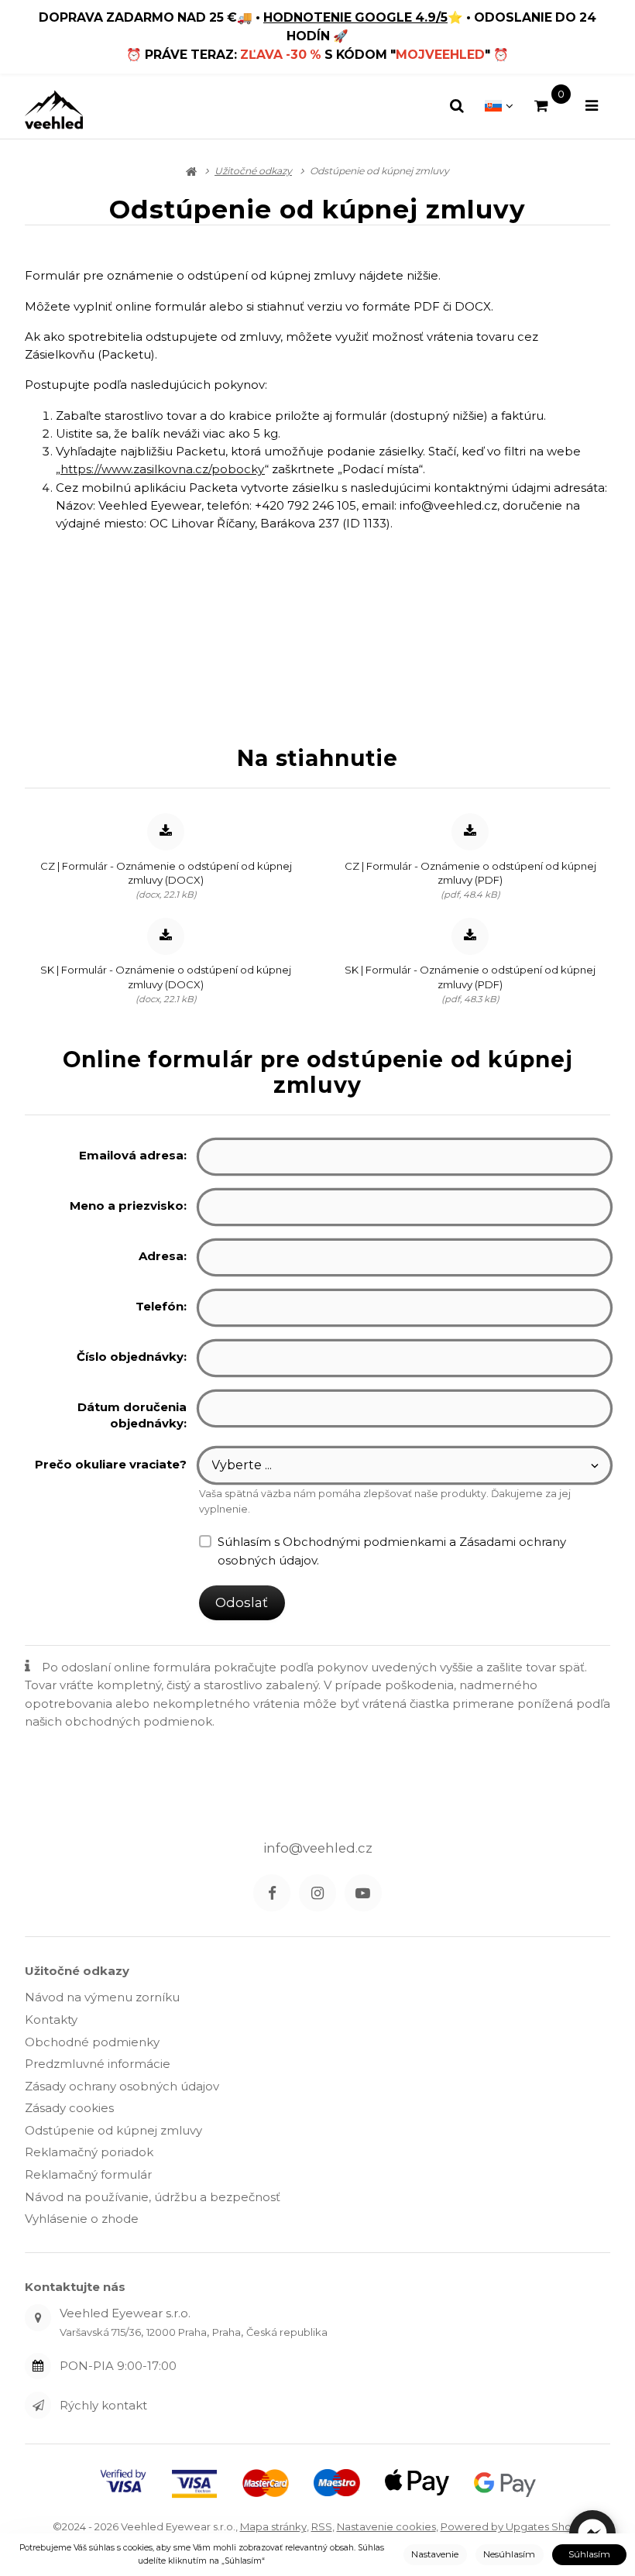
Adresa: (163, 1256)
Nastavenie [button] (435, 2554)
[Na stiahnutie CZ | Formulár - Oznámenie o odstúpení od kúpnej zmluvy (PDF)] (470, 832)
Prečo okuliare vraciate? (111, 1464)
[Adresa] (38, 2317)
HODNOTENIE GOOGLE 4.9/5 (355, 17)
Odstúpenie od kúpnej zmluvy (113, 2130)
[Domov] (54, 110)
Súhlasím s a (392, 1551)
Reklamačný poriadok (89, 2152)
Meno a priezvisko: (128, 1206)
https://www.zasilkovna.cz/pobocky (163, 469)
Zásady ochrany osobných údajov (122, 2086)
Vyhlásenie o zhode (82, 2219)
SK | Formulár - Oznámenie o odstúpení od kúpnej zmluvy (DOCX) (166, 977)
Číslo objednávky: (132, 1357)
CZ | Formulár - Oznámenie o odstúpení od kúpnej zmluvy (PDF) (470, 873)
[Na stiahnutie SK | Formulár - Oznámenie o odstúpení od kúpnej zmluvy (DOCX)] (166, 936)
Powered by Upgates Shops (512, 2526)
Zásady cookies (69, 2108)
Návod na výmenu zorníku (102, 1997)
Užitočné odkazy (77, 1971)
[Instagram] (317, 1893)
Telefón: (161, 1306)
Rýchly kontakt (103, 2405)
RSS (322, 2526)
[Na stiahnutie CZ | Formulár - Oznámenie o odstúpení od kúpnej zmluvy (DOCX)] (166, 832)
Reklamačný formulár (88, 2174)
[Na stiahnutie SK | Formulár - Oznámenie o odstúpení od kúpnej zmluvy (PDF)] (470, 936)
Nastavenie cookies (386, 2526)
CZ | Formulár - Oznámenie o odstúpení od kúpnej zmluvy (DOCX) (166, 873)
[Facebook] (272, 1893)
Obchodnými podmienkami (364, 1542)
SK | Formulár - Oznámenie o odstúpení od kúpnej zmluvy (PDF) (470, 977)
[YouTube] (363, 1893)
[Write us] (38, 2405)
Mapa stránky (273, 2526)
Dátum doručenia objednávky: (132, 1415)
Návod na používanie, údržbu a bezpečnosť (153, 2197)
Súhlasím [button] (589, 2554)
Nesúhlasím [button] (509, 2554)
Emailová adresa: (133, 1155)
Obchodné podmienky (92, 2042)
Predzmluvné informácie (98, 2064)
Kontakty (51, 2020)
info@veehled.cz (318, 1848)
